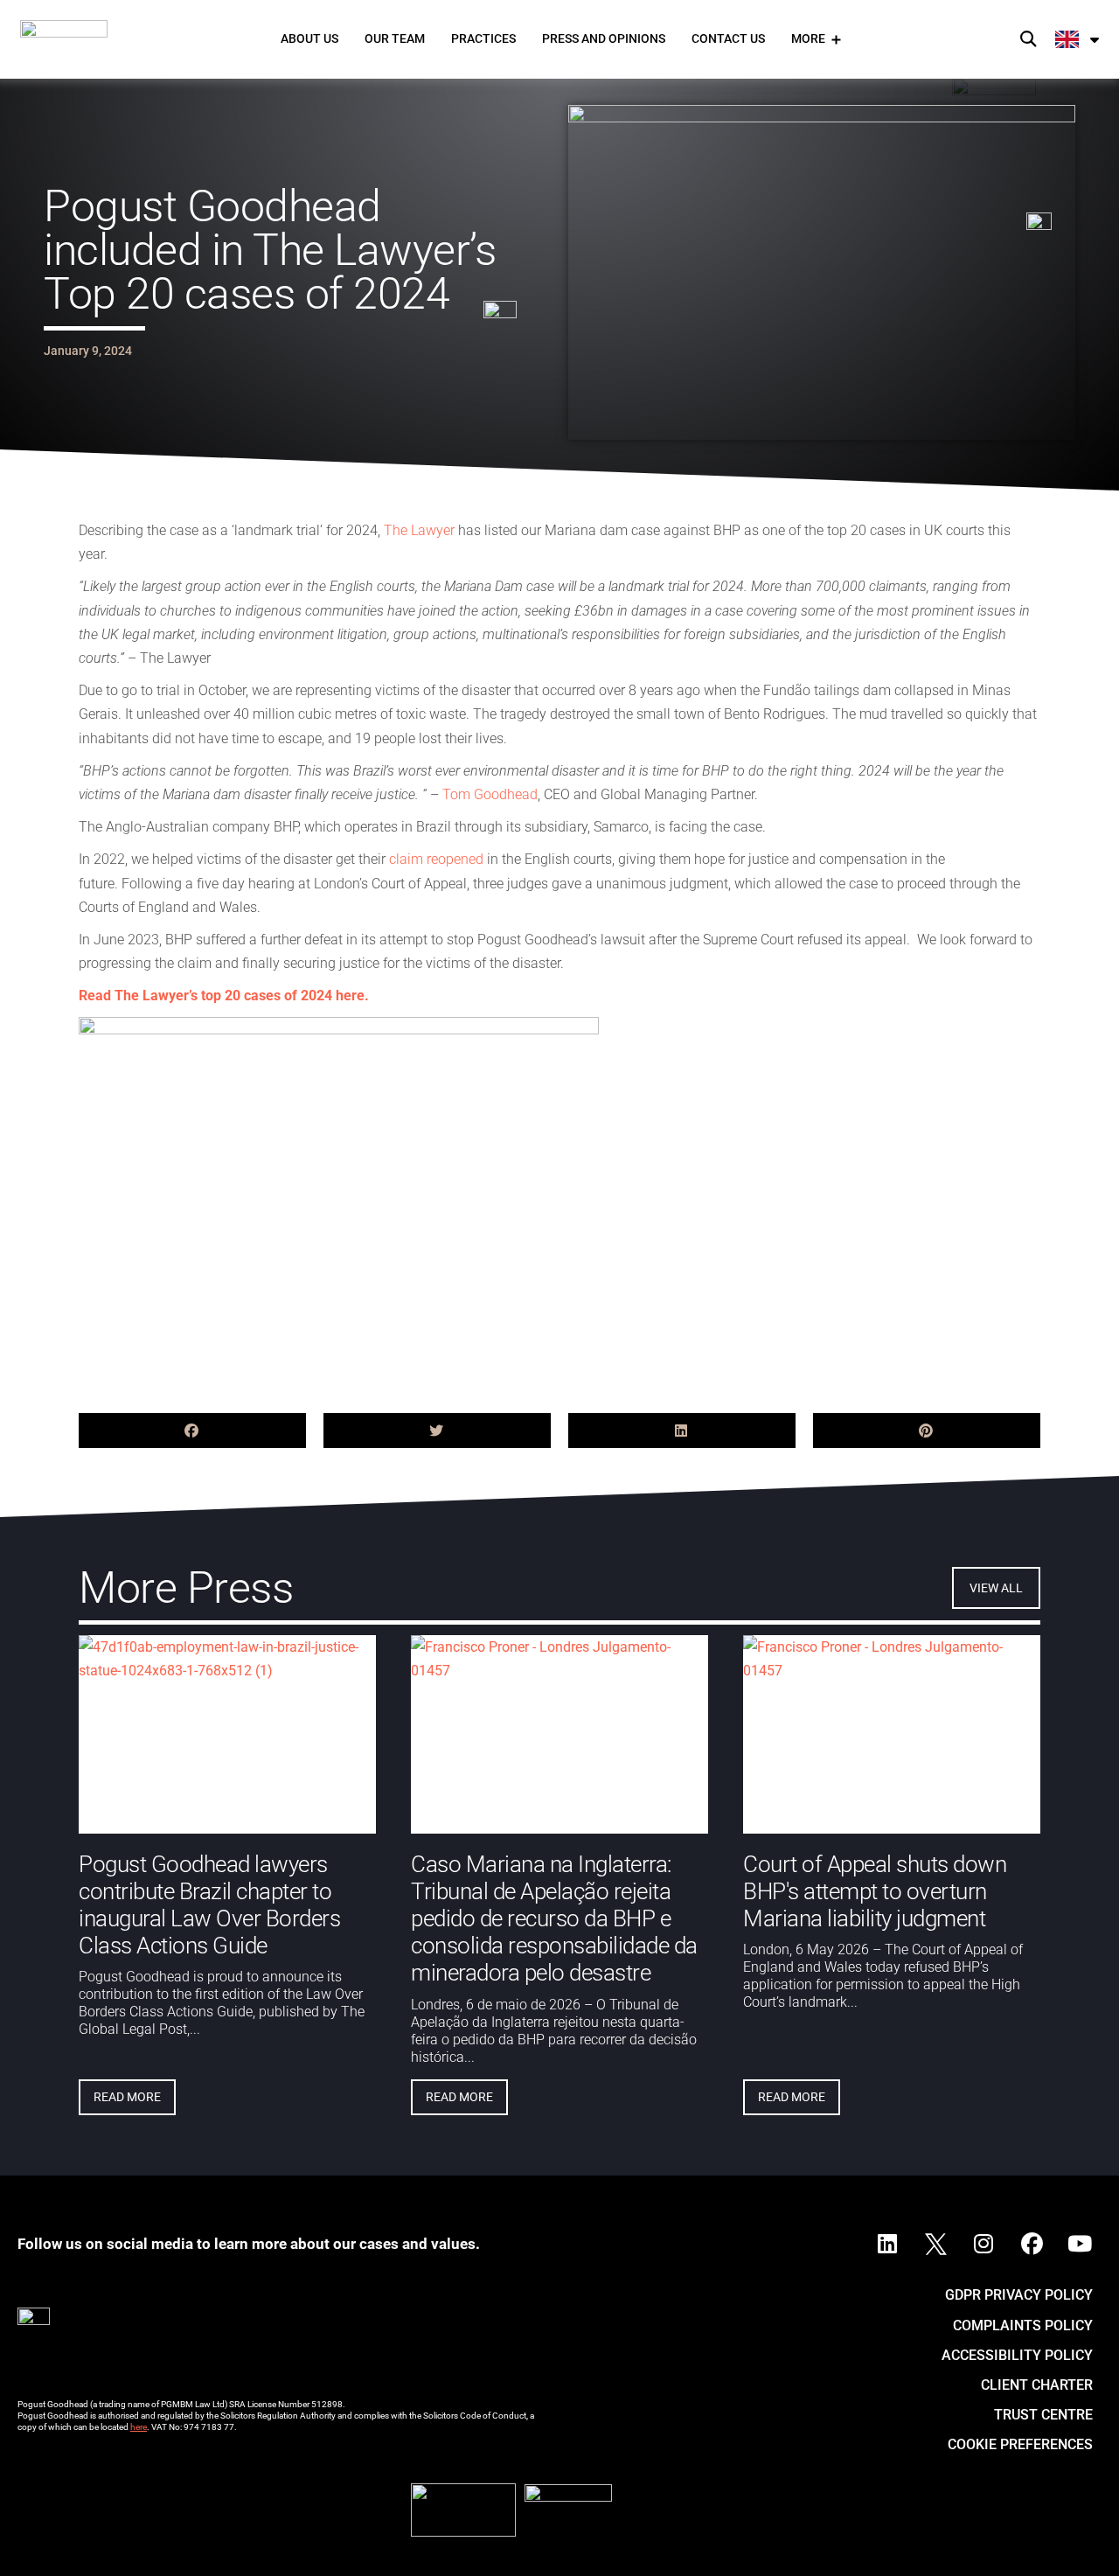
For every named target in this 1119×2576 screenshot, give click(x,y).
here (139, 2427)
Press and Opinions (604, 38)
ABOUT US (309, 38)
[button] (1028, 40)
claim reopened (436, 859)
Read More (127, 2096)
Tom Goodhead (490, 794)
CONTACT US (728, 38)
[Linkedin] (887, 2244)
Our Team (395, 38)
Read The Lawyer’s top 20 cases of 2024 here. (224, 996)
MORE (808, 38)
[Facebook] (1032, 2244)
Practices (483, 38)
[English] (1078, 39)
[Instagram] (983, 2244)
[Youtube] (1080, 2244)
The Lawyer (419, 530)
